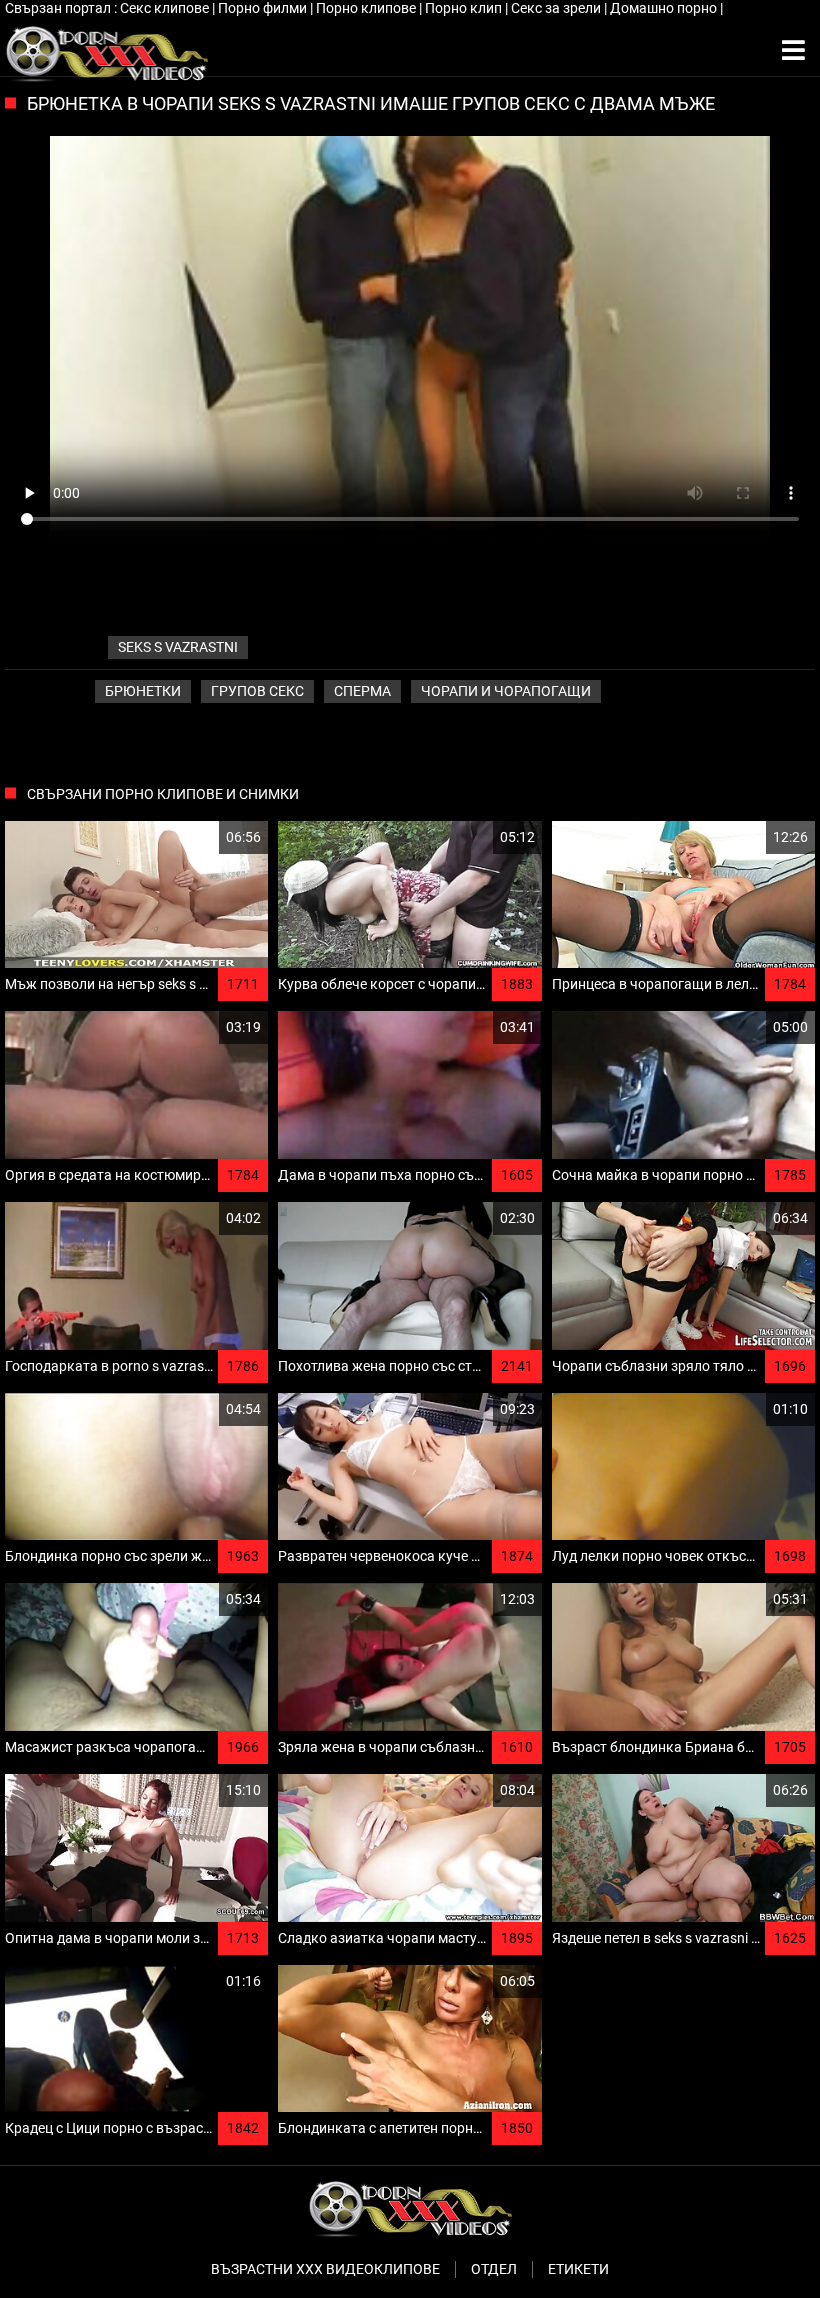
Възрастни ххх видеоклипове (325, 2269)
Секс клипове (166, 8)
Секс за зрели (557, 8)
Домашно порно (665, 8)
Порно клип (465, 8)
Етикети (578, 2269)
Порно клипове (367, 8)
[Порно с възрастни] (106, 51)
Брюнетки (143, 691)
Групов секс (257, 691)
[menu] (793, 51)
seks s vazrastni (178, 647)
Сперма (362, 691)
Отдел (494, 2269)
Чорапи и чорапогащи (506, 691)
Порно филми (264, 8)
